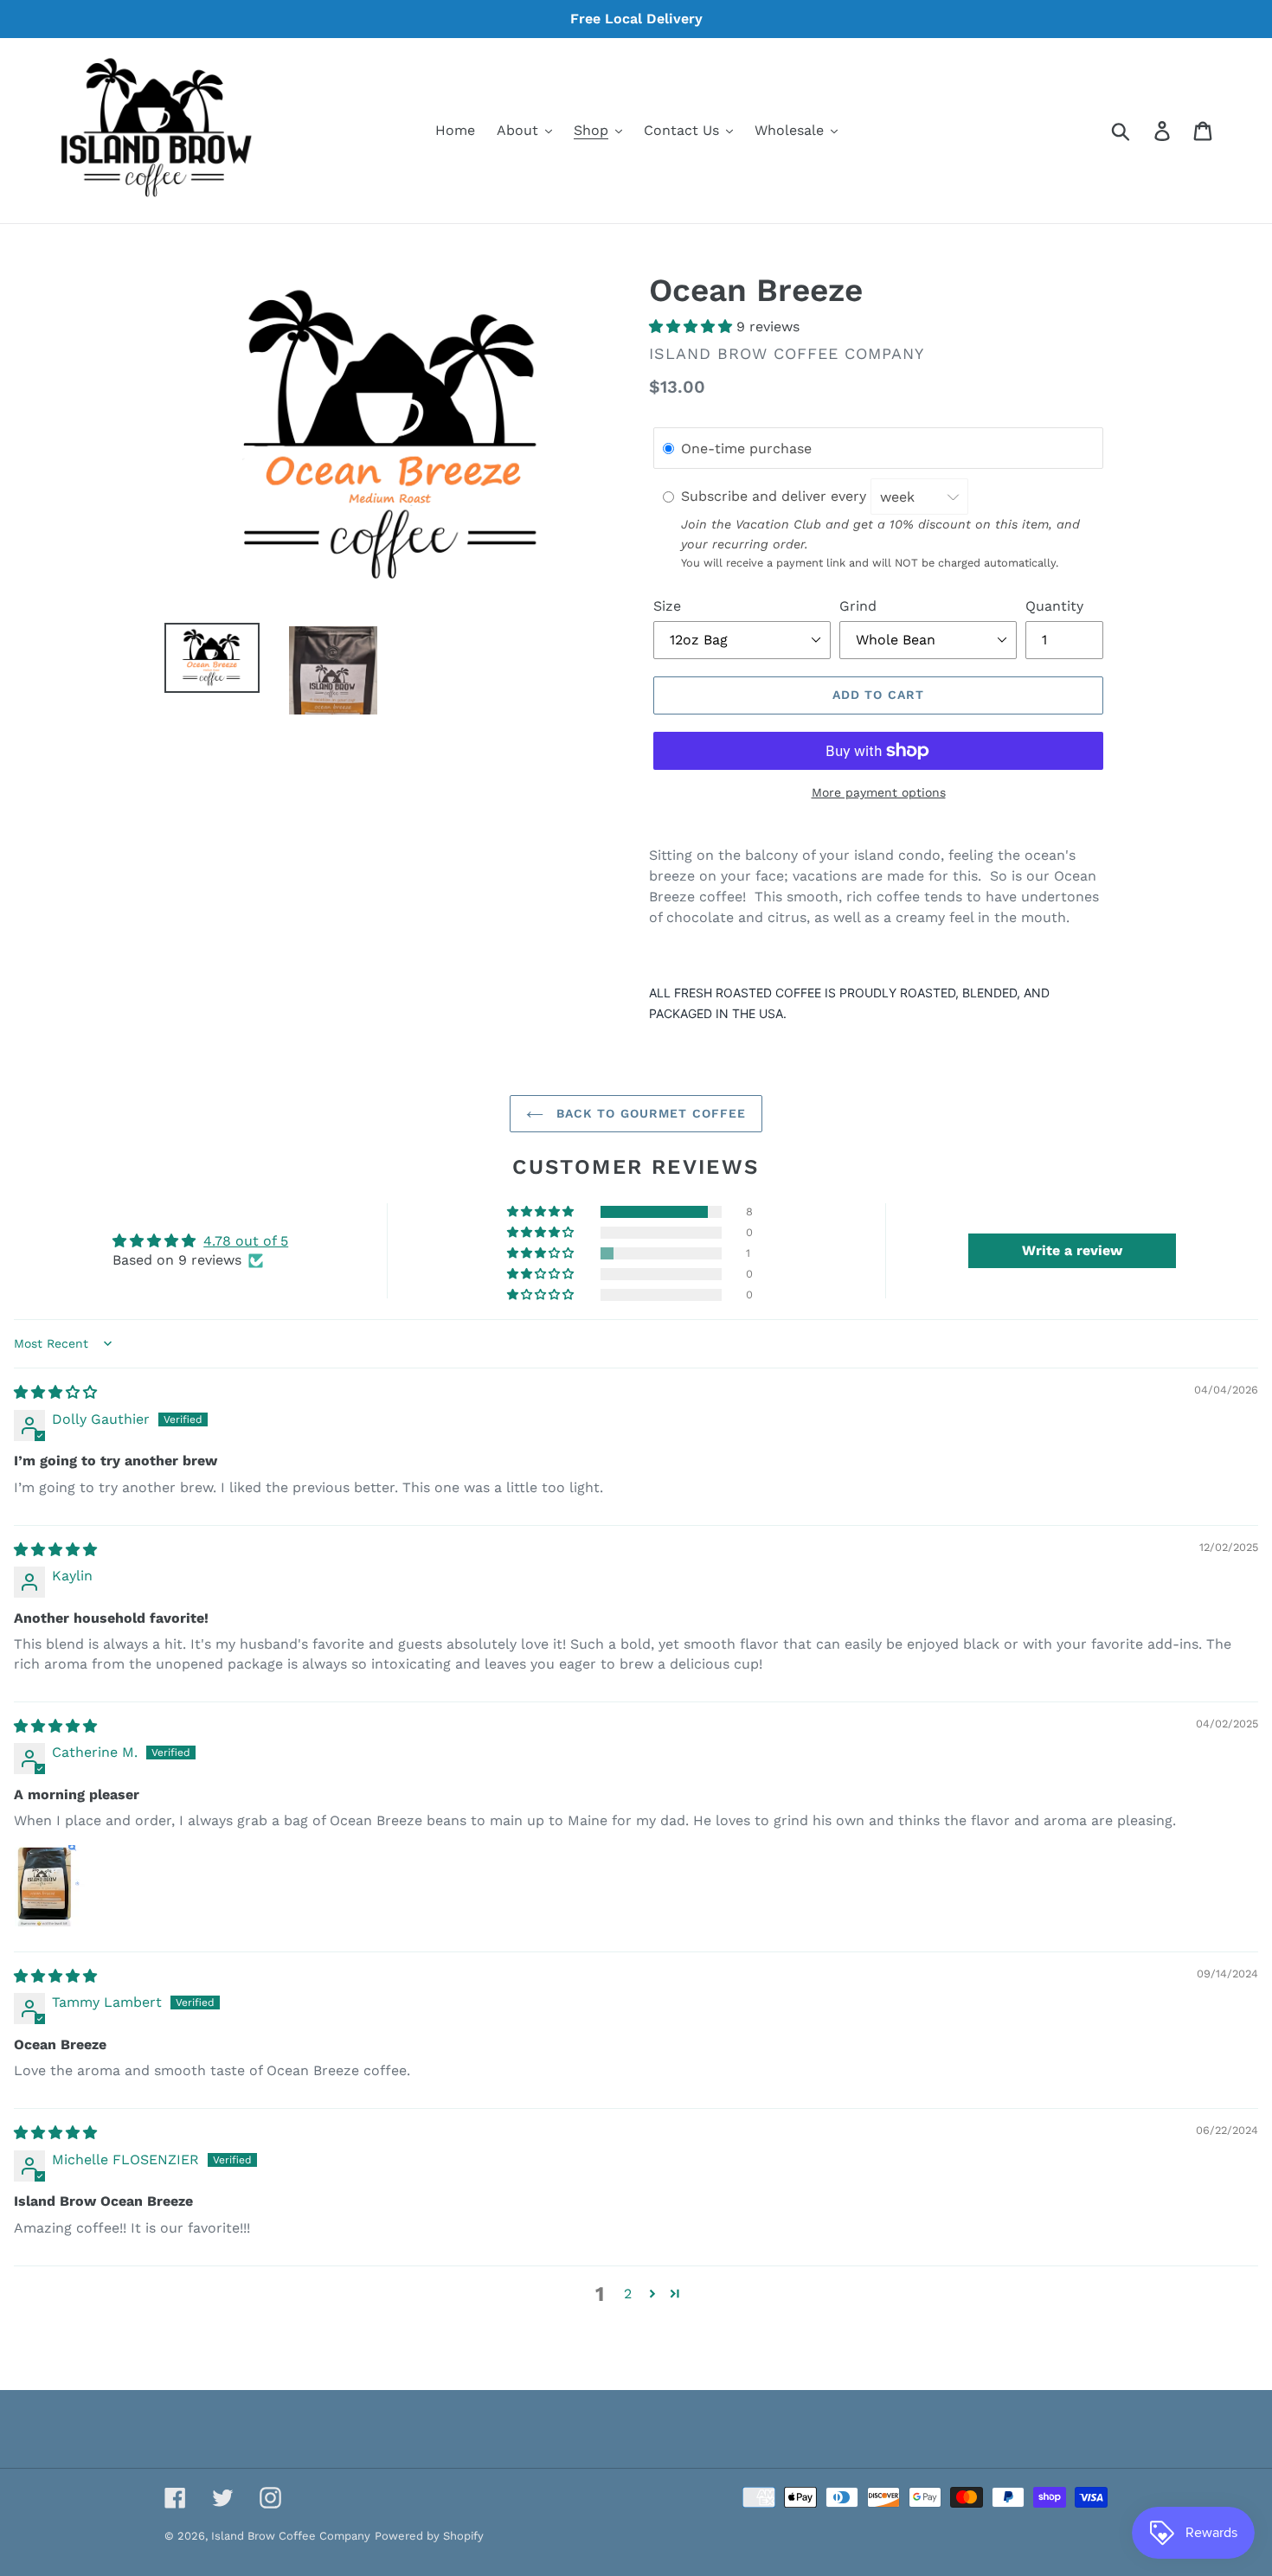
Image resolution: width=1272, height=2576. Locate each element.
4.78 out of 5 (246, 1241)
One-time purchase (746, 449)
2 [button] (628, 2294)
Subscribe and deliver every (776, 497)
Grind (858, 606)
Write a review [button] (1072, 1250)
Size (667, 606)
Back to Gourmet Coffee (649, 1113)
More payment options (879, 792)
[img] (55, 1392)
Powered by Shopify (429, 2536)
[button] (693, 327)
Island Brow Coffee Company (291, 2536)
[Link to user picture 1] (55, 1886)
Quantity (1054, 606)
